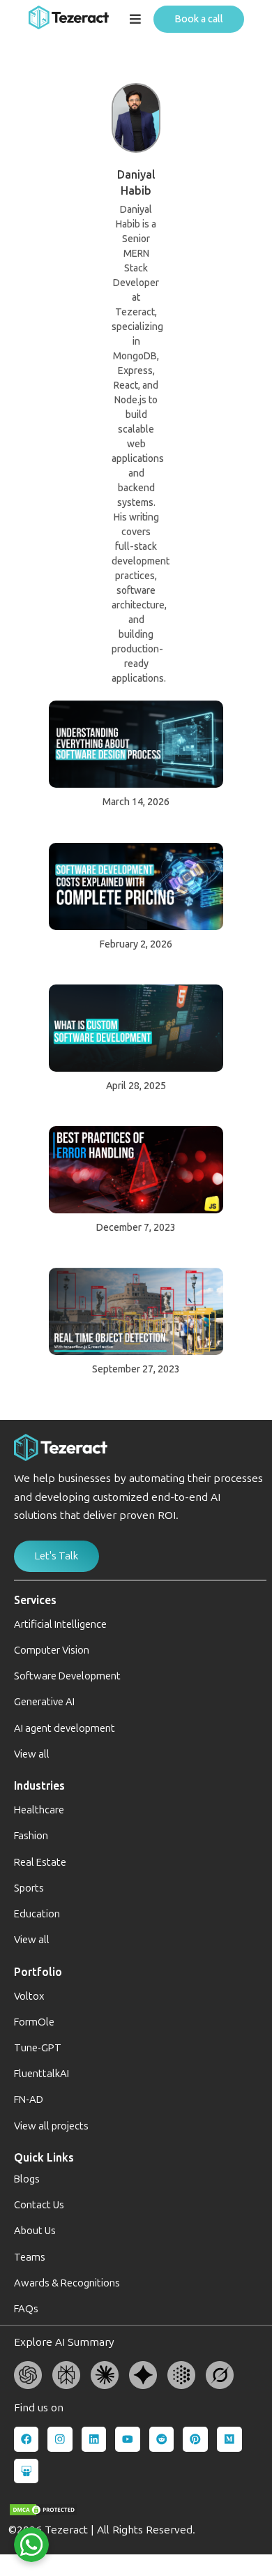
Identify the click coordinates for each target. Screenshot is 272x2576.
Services (35, 1600)
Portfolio (38, 1972)
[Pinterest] (195, 2439)
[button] (136, 20)
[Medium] (229, 2439)
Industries (39, 1786)
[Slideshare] (27, 2471)
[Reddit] (162, 2439)
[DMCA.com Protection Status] (43, 2510)
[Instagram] (60, 2439)
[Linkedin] (94, 2439)
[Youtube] (128, 2439)
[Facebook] (27, 2439)
